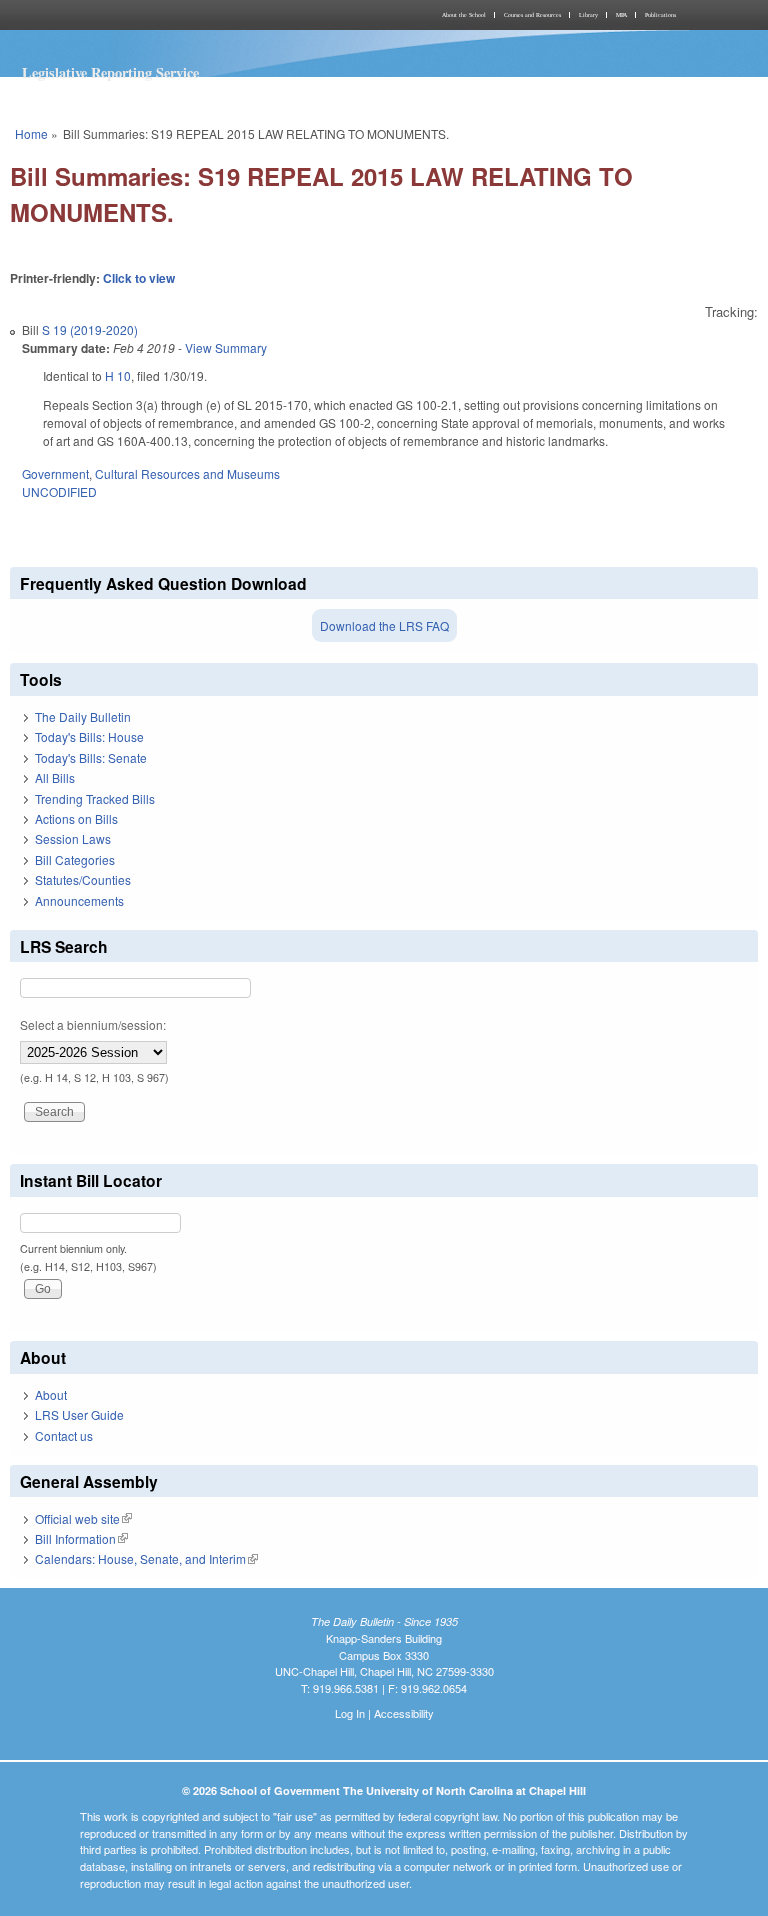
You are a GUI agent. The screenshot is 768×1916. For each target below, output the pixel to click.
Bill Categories (75, 859)
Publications (660, 15)
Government (55, 473)
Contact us (64, 1435)
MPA (621, 15)
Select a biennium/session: (93, 1024)
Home (31, 133)
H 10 (118, 375)
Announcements (79, 900)
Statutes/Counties (83, 879)
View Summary (226, 347)
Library (588, 15)
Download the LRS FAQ (384, 625)
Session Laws (73, 838)
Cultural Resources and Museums (187, 473)
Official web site (83, 1518)
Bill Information (81, 1538)
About (51, 1394)
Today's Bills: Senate (91, 757)
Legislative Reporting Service (110, 72)
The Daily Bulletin (83, 716)
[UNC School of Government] (194, 15)
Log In (350, 1713)
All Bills (55, 777)
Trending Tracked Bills (95, 798)
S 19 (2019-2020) (90, 329)
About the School (464, 15)
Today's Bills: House (89, 736)
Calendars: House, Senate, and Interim (146, 1558)
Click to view (139, 278)
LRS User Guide (79, 1414)
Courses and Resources (532, 15)
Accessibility (404, 1713)
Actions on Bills (76, 818)
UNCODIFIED (59, 491)
